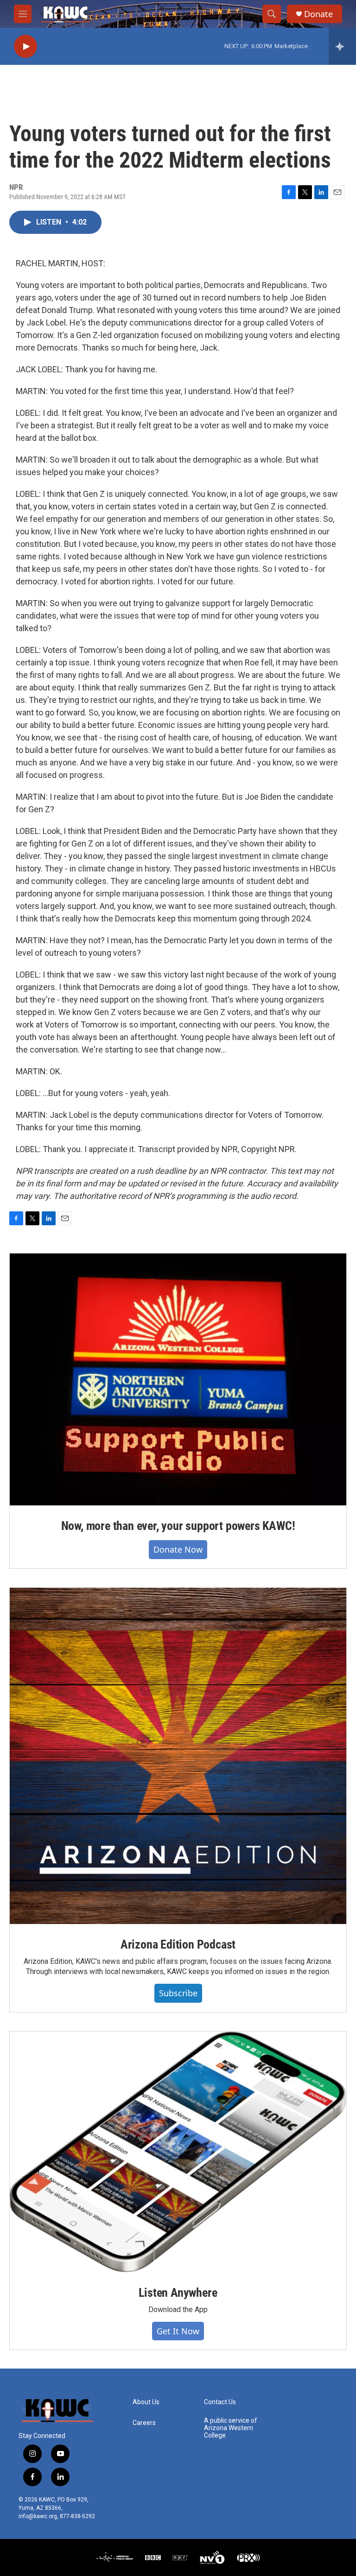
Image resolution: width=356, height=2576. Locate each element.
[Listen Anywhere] (178, 2152)
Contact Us (220, 2402)
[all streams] (342, 46)
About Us (146, 2402)
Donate (318, 14)
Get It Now (178, 2331)
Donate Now (178, 1549)
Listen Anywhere (178, 2293)
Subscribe (178, 1993)
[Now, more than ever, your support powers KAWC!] (178, 1380)
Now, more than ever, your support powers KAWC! (178, 1526)
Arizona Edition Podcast (178, 1944)
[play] (25, 47)
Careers (144, 2423)
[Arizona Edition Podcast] (178, 1756)
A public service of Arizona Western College (231, 2428)
